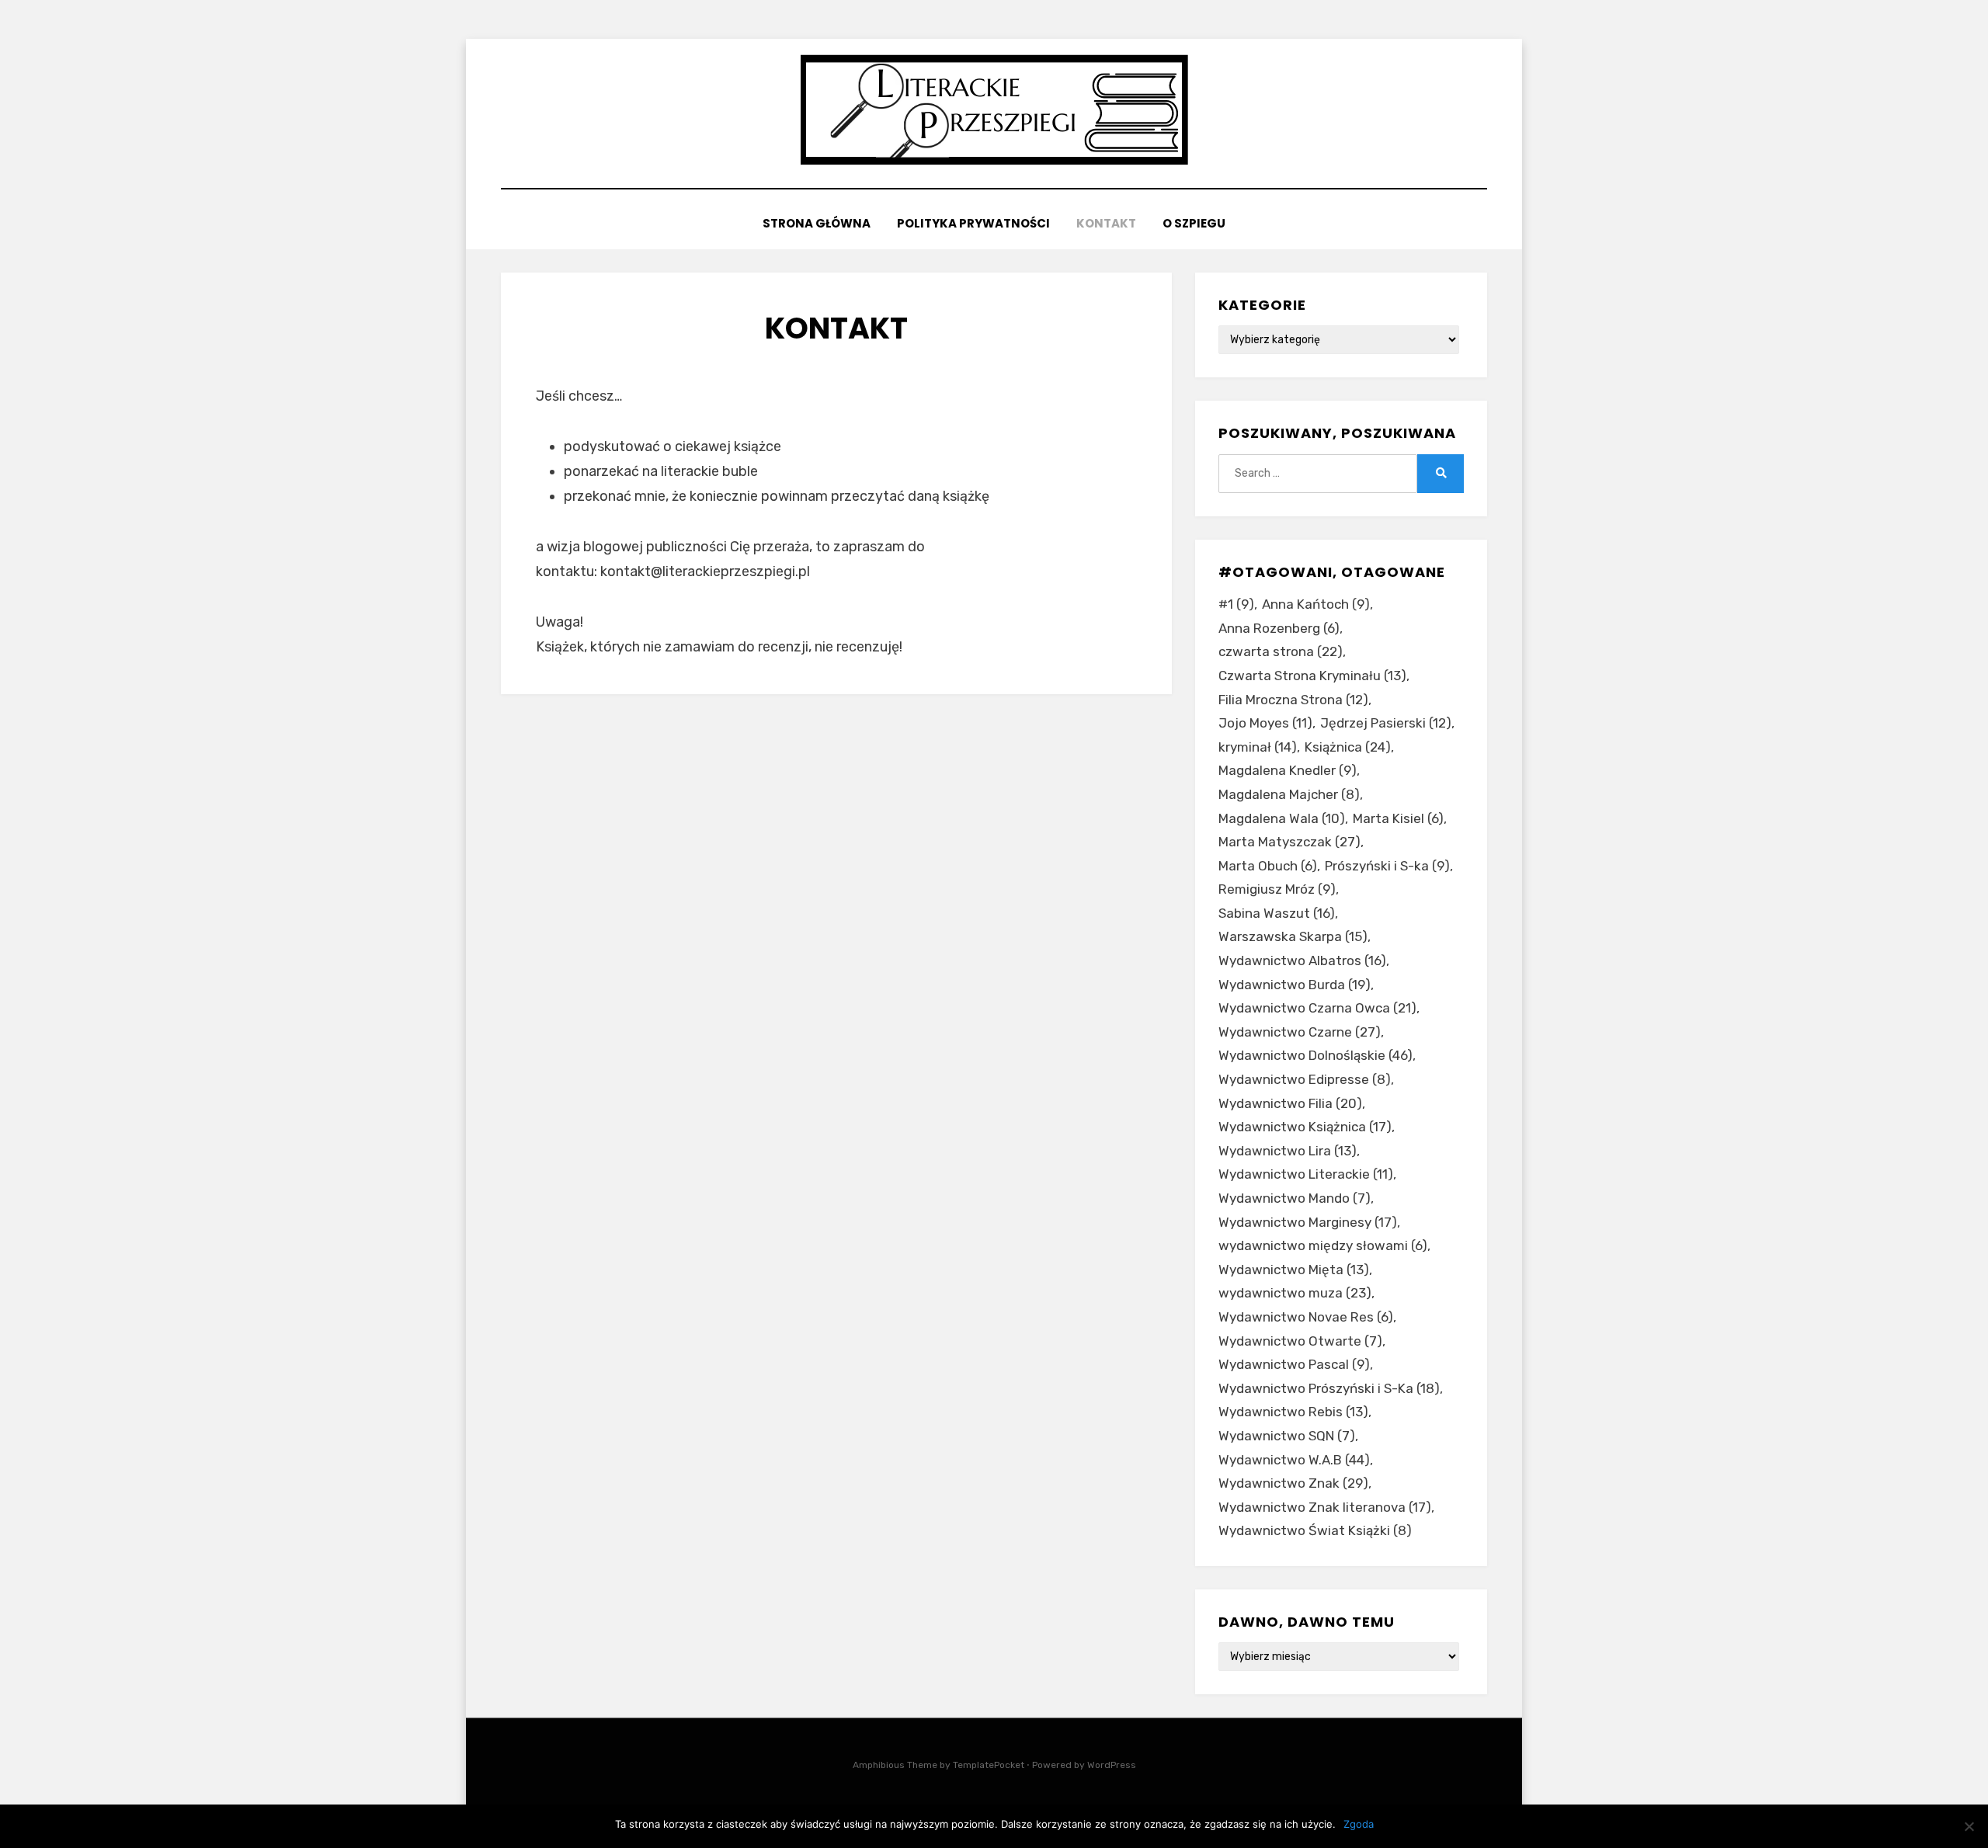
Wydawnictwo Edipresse (1305, 1079)
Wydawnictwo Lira (1288, 1151)
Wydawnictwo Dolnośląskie (1315, 1055)
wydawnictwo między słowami (1323, 1245)
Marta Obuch (1268, 866)
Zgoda (1359, 1824)
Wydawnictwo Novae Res (1306, 1317)
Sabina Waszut (1277, 913)
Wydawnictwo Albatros (1302, 960)
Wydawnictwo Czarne (1300, 1032)
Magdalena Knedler (1288, 770)
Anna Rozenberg (1279, 628)
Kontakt (1106, 223)
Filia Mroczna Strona (1293, 700)
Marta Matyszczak (1289, 842)
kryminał (1258, 747)
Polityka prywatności (973, 223)
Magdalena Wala (1282, 818)
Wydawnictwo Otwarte (1300, 1341)
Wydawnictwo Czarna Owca (1317, 1008)
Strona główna (817, 223)
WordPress (1112, 1765)
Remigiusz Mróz (1277, 889)
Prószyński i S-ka (1387, 866)
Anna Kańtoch (1316, 604)
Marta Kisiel (1398, 818)
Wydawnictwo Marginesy (1308, 1222)
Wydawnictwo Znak (1293, 1483)
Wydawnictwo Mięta (1294, 1270)
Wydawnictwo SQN (1287, 1436)
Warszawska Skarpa (1293, 936)
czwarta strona (1281, 651)
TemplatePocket (989, 1765)
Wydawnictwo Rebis (1293, 1412)
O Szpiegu (1194, 223)
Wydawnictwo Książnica (1305, 1127)
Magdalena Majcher (1289, 794)
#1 (1236, 604)
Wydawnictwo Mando (1295, 1198)
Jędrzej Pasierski (1386, 723)
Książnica (1348, 747)
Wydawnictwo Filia (1290, 1103)
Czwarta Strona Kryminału (1312, 676)
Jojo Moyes (1265, 723)
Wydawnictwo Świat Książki (1315, 1530)
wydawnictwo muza (1295, 1293)
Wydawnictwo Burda (1295, 985)
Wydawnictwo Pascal (1294, 1364)
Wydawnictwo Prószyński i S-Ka (1329, 1388)
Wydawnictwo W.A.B (1294, 1460)
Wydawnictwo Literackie (1306, 1174)
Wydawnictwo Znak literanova (1325, 1507)
